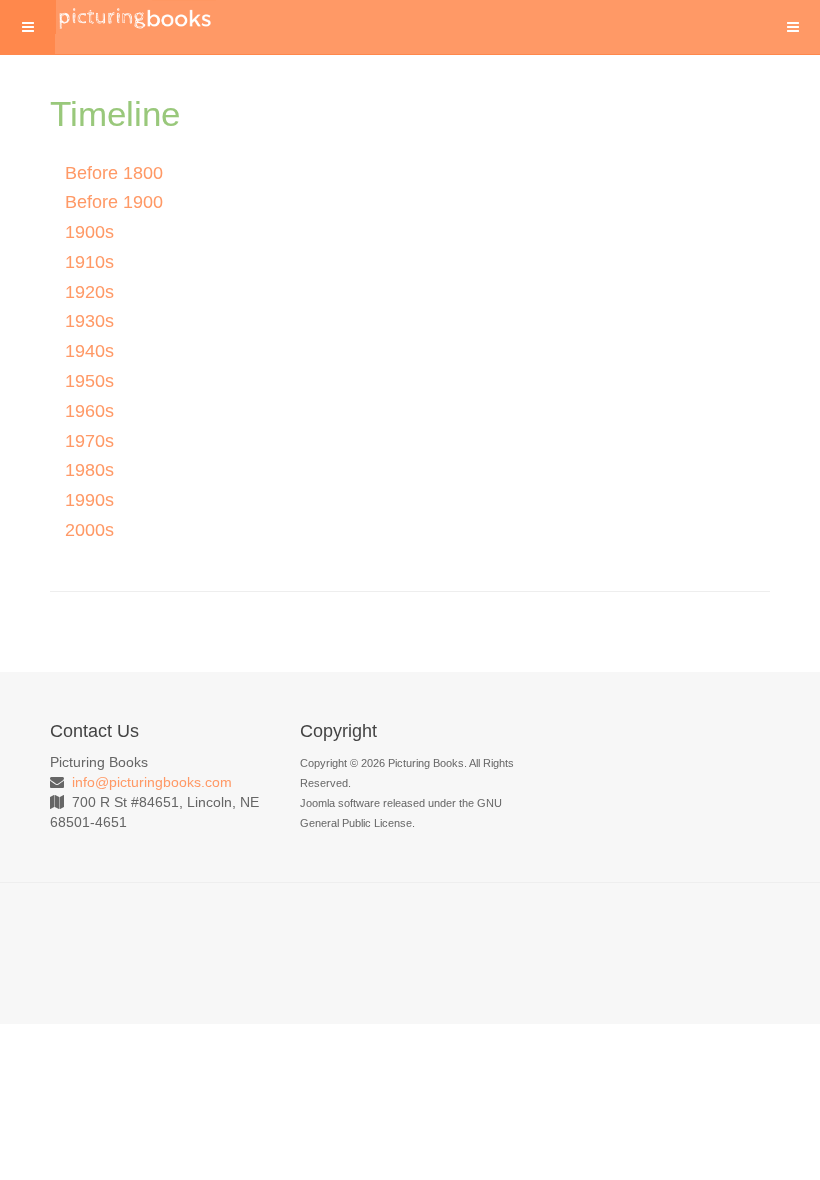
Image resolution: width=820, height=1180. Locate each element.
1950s (89, 381)
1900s (89, 232)
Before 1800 (114, 173)
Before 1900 (114, 202)
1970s (89, 441)
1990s (89, 500)
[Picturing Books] (136, 17)
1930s (89, 321)
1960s (89, 411)
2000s (89, 530)
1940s (89, 351)
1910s (89, 262)
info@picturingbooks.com (152, 782)
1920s (89, 292)
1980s (89, 470)
